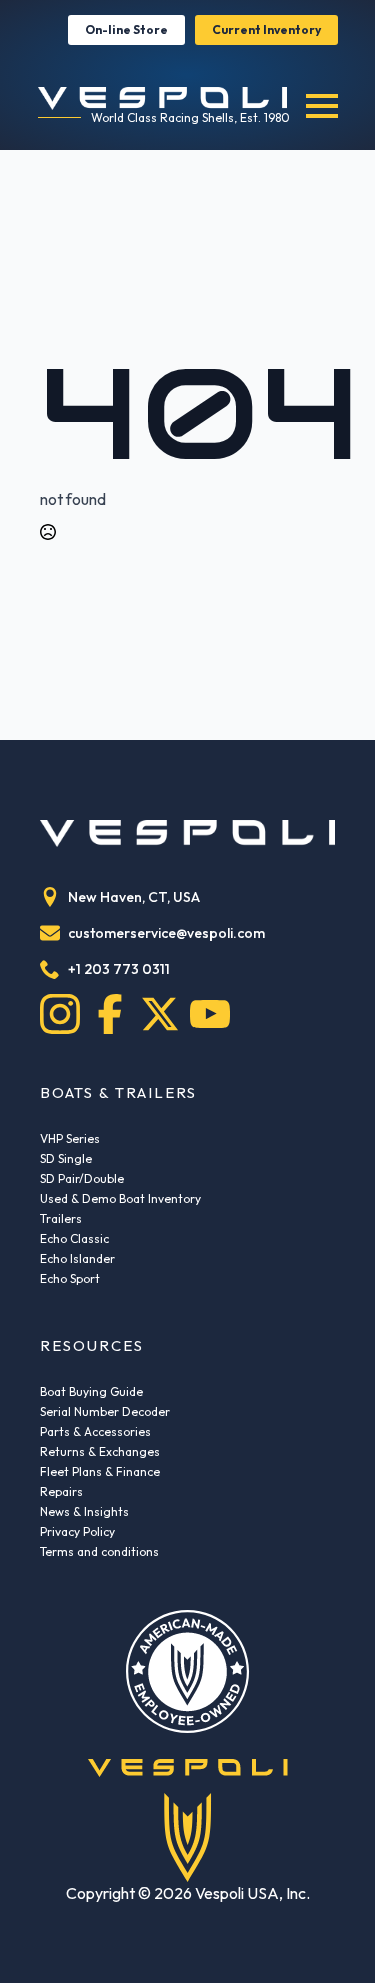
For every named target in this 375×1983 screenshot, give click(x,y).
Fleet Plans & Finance (100, 1471)
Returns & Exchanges (100, 1451)
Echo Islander (77, 1258)
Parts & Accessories (95, 1431)
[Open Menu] (322, 106)
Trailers (61, 1218)
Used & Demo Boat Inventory (120, 1198)
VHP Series (70, 1138)
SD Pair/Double (82, 1178)
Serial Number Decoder (105, 1411)
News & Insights (84, 1511)
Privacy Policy (77, 1531)
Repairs (61, 1491)
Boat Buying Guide (91, 1391)
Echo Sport (70, 1278)
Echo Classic (74, 1238)
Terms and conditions (99, 1551)
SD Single (66, 1158)
